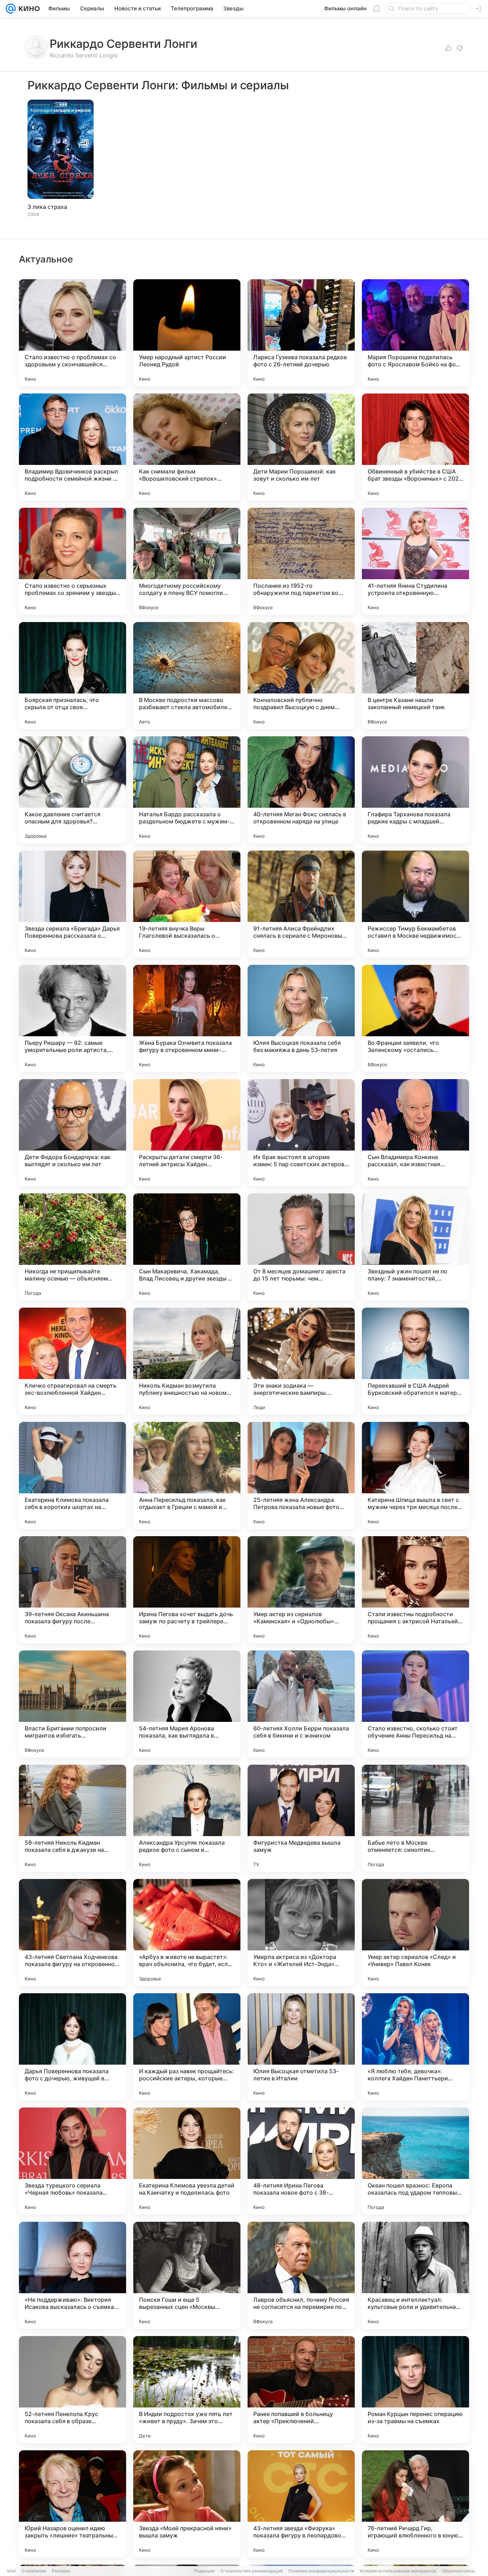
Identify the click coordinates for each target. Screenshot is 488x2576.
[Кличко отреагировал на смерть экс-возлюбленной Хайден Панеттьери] (73, 1361)
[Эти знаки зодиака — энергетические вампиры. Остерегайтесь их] (301, 1361)
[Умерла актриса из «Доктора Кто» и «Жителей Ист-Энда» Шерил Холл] (301, 1933)
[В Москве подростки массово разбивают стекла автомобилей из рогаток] (187, 676)
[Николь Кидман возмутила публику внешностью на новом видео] (187, 1361)
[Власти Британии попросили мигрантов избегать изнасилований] (73, 1704)
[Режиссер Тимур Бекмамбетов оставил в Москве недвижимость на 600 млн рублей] (415, 904)
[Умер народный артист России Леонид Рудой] (187, 333)
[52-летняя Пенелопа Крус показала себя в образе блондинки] (73, 2390)
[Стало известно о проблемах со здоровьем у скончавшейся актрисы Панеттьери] (73, 333)
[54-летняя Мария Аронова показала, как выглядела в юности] (187, 1704)
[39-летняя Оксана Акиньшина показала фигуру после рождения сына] (73, 1590)
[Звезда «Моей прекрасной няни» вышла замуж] (187, 2504)
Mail (11, 2571)
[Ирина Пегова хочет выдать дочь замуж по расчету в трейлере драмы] (187, 1590)
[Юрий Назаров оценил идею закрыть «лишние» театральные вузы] (73, 2504)
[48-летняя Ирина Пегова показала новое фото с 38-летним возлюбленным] (301, 2161)
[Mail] (11, 9)
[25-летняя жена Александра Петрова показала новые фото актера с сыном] (301, 1475)
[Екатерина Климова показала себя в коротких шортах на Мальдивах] (73, 1475)
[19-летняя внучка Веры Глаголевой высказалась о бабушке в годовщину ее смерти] (187, 904)
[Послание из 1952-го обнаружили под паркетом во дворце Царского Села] (301, 561)
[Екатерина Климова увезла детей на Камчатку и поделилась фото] (187, 2161)
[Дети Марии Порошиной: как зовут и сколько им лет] (301, 447)
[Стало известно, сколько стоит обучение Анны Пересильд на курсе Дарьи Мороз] (415, 1704)
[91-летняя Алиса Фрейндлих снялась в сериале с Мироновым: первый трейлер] (301, 904)
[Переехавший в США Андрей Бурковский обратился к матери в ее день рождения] (415, 1361)
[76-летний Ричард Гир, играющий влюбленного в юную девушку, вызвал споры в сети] (415, 2504)
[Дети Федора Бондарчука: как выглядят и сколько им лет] (73, 1133)
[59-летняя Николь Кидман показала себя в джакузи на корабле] (73, 1818)
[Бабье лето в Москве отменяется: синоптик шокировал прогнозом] (415, 1818)
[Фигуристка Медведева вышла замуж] (301, 1818)
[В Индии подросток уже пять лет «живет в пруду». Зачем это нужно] (187, 2390)
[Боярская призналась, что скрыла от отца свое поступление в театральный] (73, 676)
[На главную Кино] (28, 9)
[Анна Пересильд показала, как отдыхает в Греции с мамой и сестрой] (187, 1475)
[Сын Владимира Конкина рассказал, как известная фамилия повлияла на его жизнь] (415, 1133)
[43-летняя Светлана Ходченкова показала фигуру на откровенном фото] (73, 1933)
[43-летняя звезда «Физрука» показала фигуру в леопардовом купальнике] (301, 2504)
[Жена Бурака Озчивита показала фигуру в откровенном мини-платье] (187, 1018)
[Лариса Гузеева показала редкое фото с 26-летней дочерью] (301, 333)
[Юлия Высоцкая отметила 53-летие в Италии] (301, 2047)
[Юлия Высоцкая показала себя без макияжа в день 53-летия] (301, 1018)
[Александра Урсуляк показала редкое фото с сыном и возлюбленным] (187, 1818)
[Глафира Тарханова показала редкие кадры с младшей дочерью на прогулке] (415, 790)
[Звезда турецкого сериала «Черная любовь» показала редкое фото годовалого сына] (73, 2161)
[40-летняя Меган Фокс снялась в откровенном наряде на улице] (301, 790)
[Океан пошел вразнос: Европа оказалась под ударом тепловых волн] (415, 2161)
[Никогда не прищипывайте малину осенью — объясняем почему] (73, 1247)
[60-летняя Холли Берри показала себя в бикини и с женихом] (301, 1704)
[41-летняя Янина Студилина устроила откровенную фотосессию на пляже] (415, 561)
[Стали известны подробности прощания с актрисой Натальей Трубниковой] (415, 1590)
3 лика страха (47, 207)
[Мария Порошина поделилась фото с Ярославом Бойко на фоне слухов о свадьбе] (415, 333)
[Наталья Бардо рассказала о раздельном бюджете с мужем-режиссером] (187, 790)
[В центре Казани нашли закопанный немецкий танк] (415, 676)
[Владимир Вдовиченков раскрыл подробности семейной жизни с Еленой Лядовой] (73, 447)
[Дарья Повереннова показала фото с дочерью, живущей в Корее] (73, 2047)
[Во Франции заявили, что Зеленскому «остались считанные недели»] (415, 1018)
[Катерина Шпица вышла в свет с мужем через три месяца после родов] (415, 1475)
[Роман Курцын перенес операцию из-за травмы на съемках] (415, 2390)
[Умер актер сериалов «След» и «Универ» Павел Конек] (415, 1933)
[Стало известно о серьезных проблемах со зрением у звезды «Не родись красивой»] (73, 561)
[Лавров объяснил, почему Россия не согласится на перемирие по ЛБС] (301, 2275)
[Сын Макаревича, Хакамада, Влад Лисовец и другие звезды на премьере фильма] (187, 1247)
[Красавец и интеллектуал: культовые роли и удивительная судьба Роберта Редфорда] (415, 2275)
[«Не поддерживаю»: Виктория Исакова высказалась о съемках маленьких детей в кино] (73, 2275)
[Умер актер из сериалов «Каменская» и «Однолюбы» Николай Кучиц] (301, 1590)
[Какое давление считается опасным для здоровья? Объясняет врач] (73, 790)
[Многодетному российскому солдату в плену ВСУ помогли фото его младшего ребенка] (187, 561)
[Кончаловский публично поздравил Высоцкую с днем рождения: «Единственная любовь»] (301, 676)
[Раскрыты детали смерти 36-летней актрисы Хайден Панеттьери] (187, 1133)
